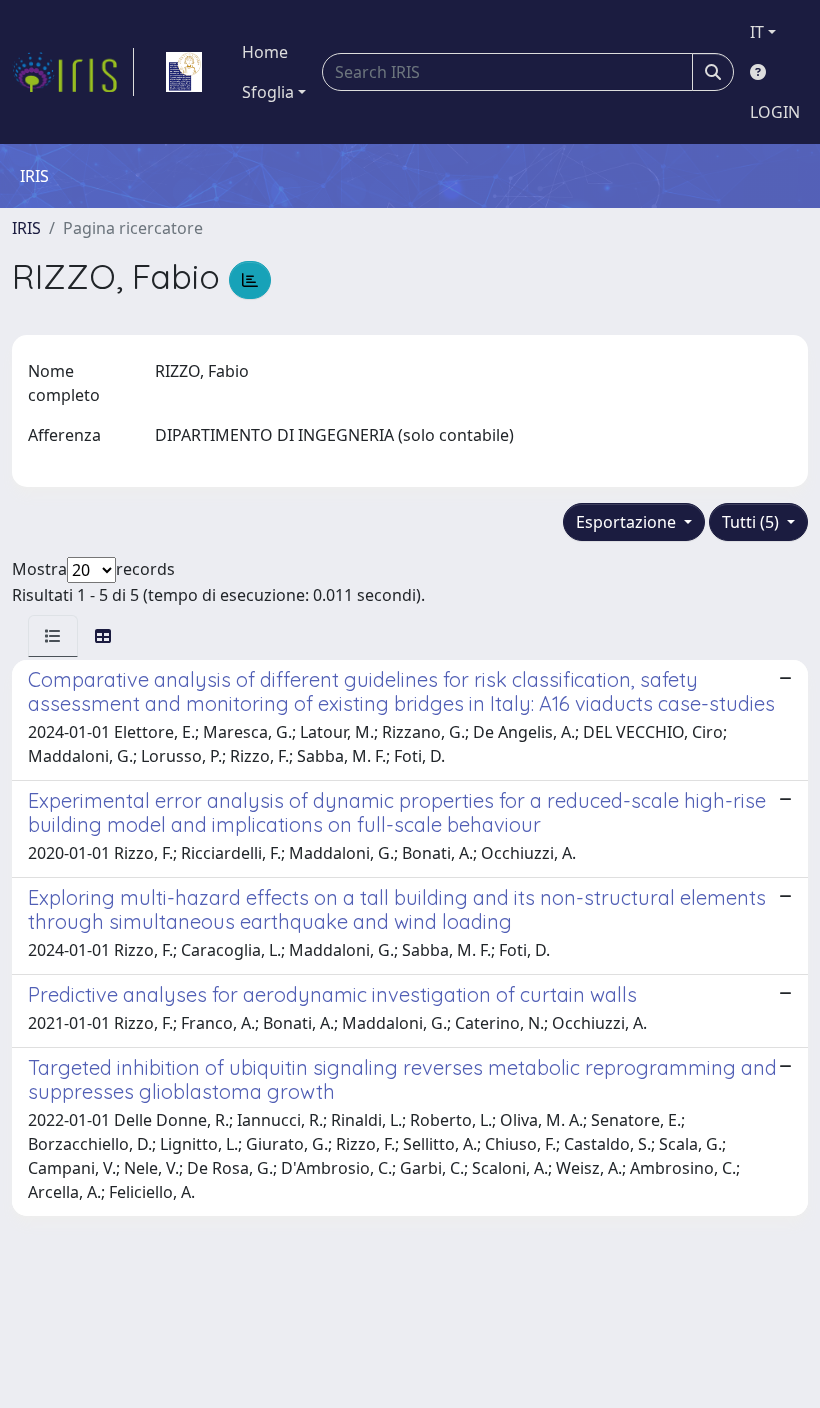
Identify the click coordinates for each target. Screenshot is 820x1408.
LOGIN (775, 112)
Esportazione (628, 522)
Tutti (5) (752, 522)
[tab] (53, 636)
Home (265, 52)
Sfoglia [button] (268, 92)
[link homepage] (73, 72)
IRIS (26, 228)
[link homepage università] (184, 72)
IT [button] (757, 32)
